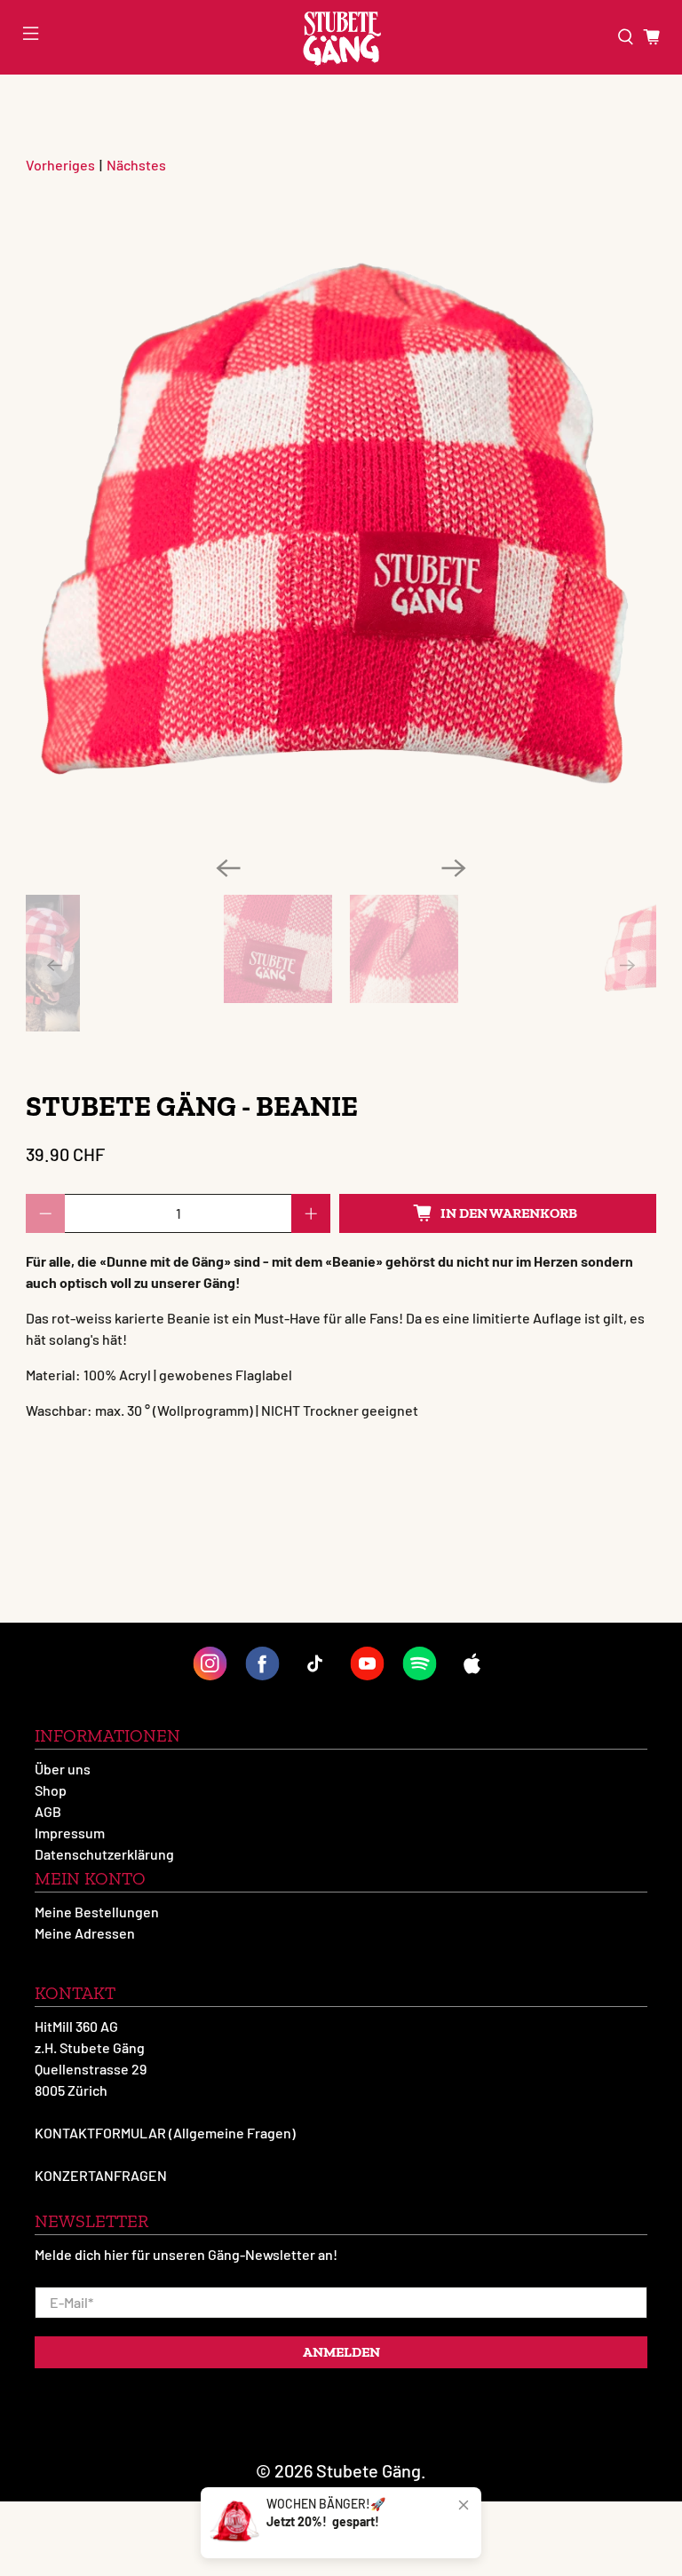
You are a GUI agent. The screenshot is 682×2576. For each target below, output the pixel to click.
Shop (51, 1790)
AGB (48, 1811)
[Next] (454, 868)
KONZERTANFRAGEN (101, 2175)
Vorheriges (60, 165)
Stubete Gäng (369, 2470)
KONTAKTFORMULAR (100, 2133)
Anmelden (341, 2352)
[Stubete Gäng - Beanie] (341, 526)
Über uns (63, 1769)
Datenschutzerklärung (104, 1854)
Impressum (70, 1833)
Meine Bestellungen (97, 1912)
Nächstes (136, 165)
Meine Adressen (85, 1933)
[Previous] (228, 868)
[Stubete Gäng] (341, 37)
